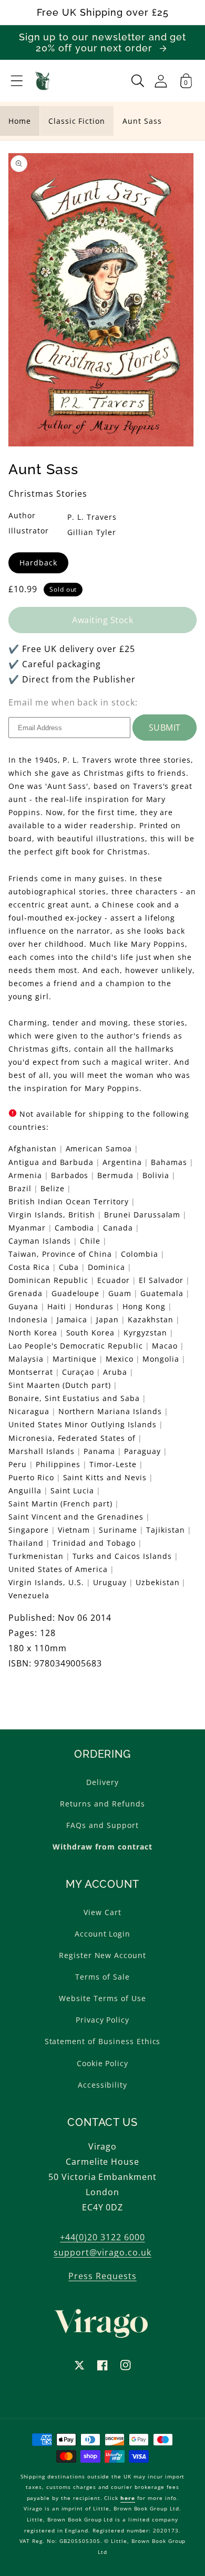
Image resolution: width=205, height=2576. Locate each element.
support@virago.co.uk (102, 2252)
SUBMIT (165, 728)
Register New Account (102, 1955)
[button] (17, 81)
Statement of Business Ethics (103, 2041)
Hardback (38, 563)
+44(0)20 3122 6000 (102, 2237)
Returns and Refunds (102, 1804)
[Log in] (161, 81)
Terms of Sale (102, 1977)
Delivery (102, 1782)
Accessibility (102, 2085)
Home (20, 121)
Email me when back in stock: (73, 702)
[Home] (43, 81)
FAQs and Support (102, 1825)
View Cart (102, 1912)
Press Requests (102, 2276)
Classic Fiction (77, 121)
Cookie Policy (102, 2063)
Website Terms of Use (102, 1998)
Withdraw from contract (102, 1847)
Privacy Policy (102, 2020)
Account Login (102, 1934)
